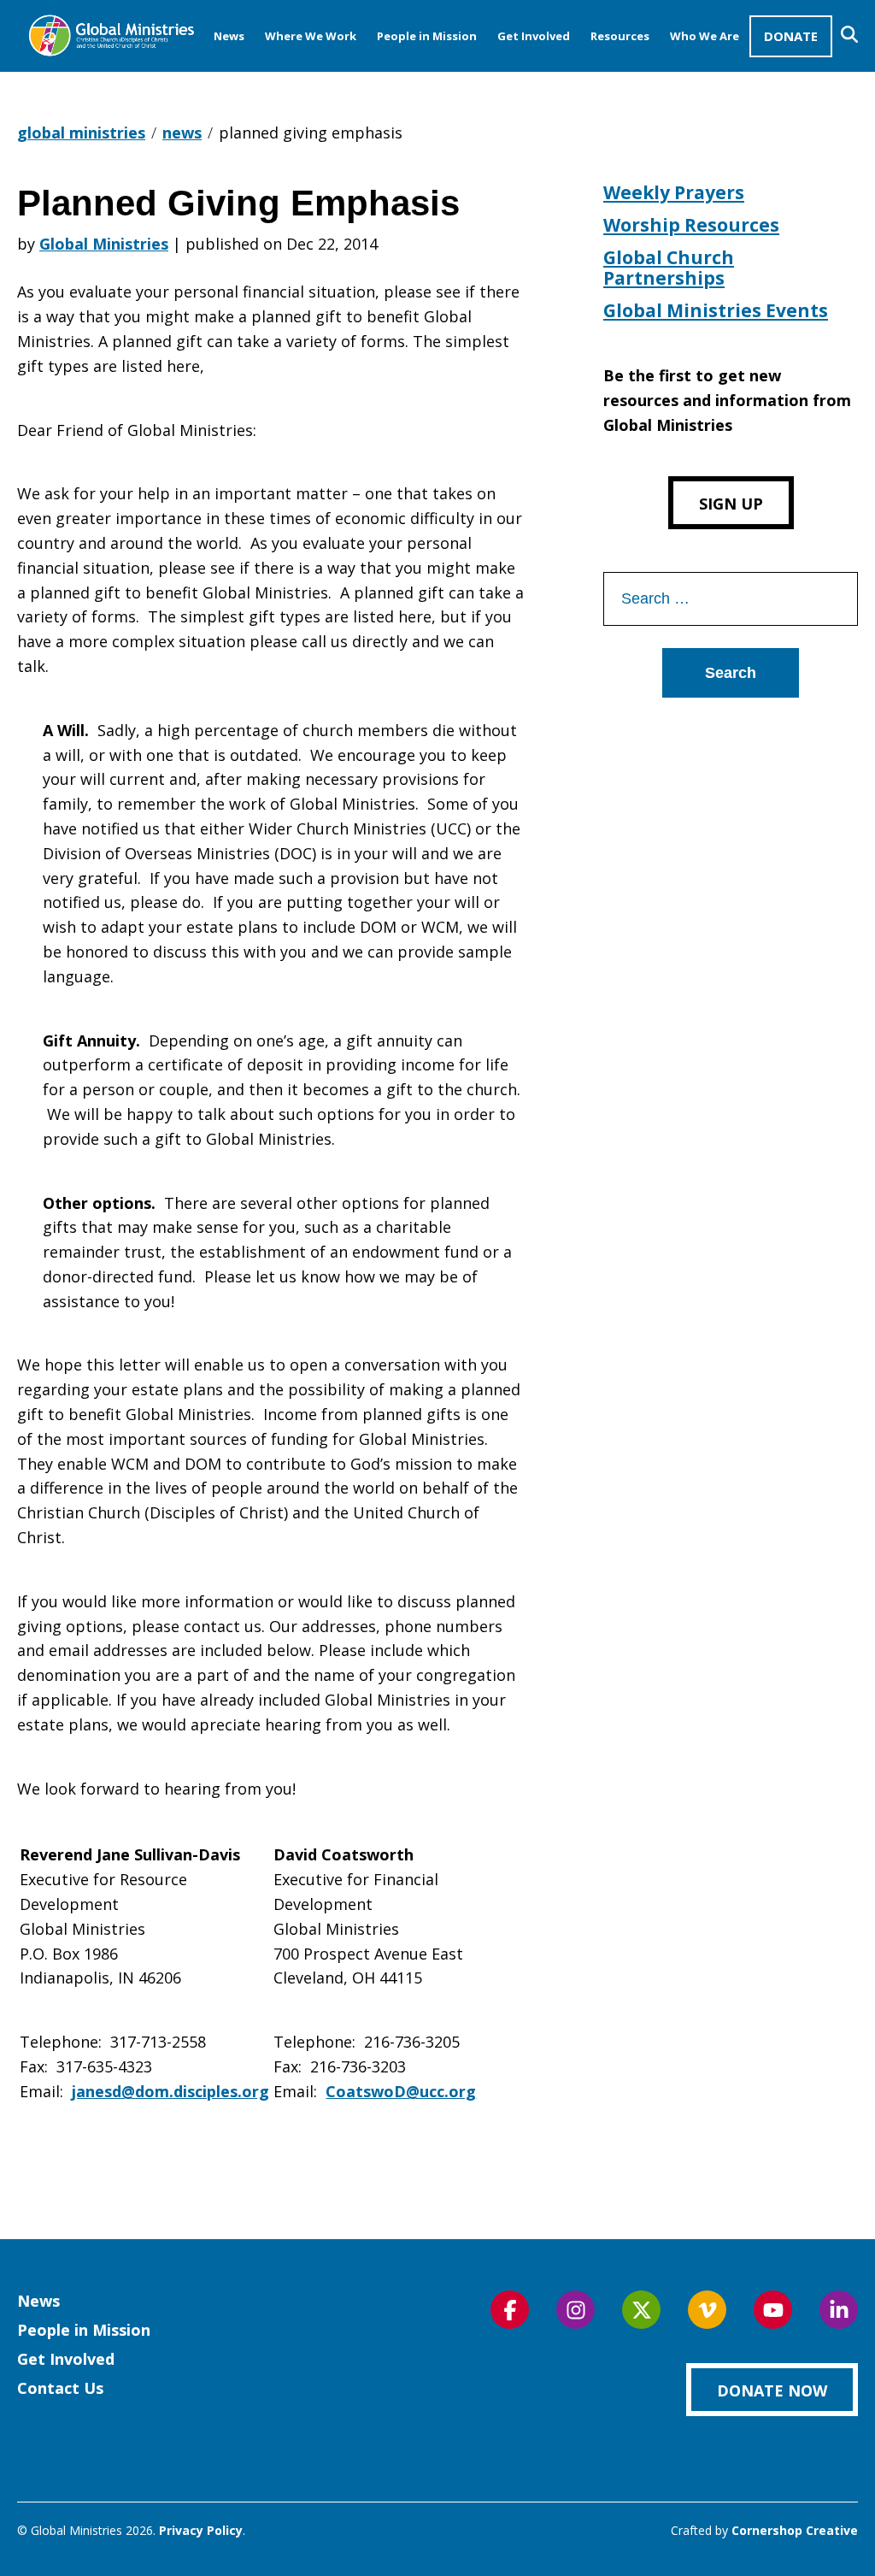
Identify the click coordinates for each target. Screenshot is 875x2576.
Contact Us (60, 2388)
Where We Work (311, 36)
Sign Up (731, 504)
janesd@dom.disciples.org (170, 2091)
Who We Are (705, 36)
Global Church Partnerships (669, 268)
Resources (620, 36)
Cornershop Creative (795, 2530)
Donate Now (772, 2390)
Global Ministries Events (716, 310)
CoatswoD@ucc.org (401, 2091)
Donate (791, 36)
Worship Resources (691, 225)
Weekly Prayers (674, 192)
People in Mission (427, 36)
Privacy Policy (201, 2530)
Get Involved (534, 36)
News (229, 36)
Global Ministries (104, 244)
